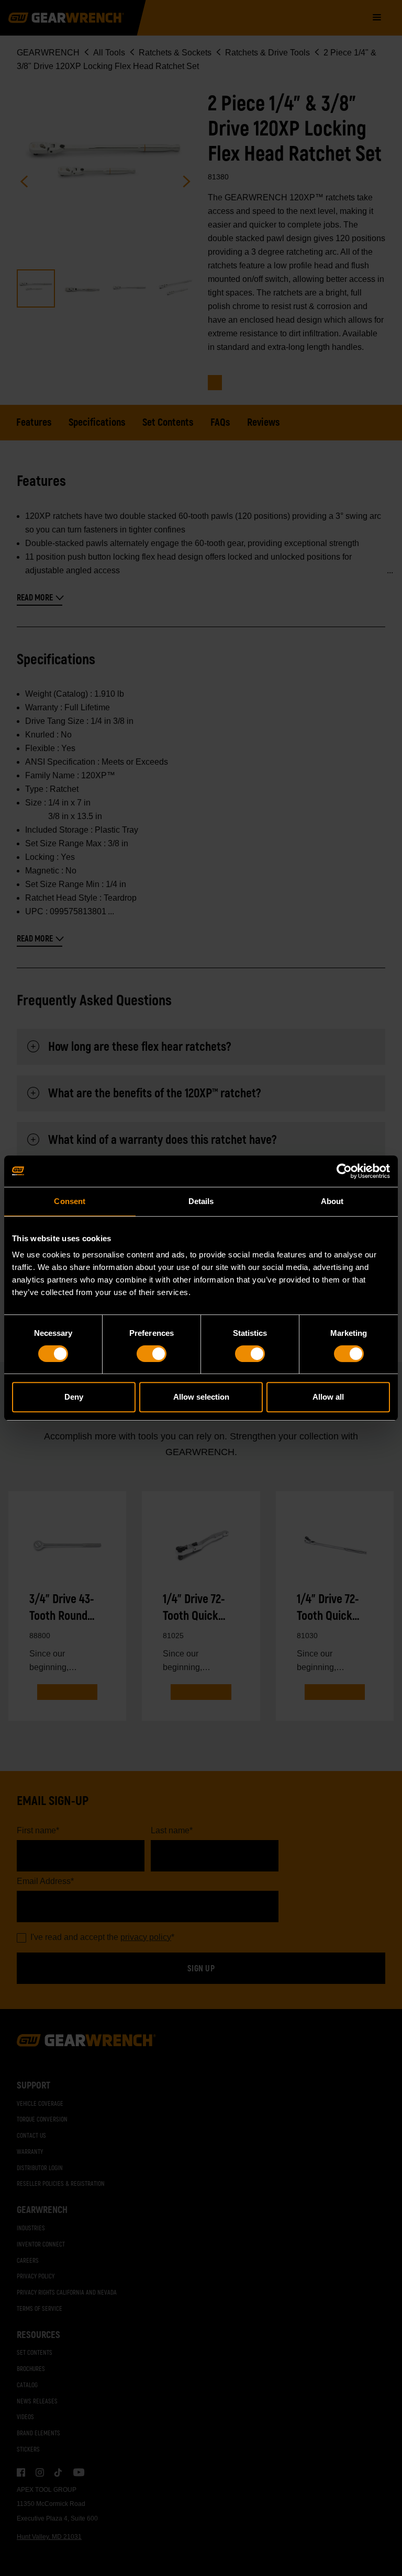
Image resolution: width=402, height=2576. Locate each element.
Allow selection (201, 1397)
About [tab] (332, 1201)
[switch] (152, 1354)
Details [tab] (201, 1201)
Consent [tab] (70, 1201)
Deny (74, 1397)
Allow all (328, 1397)
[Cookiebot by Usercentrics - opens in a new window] (344, 1171)
